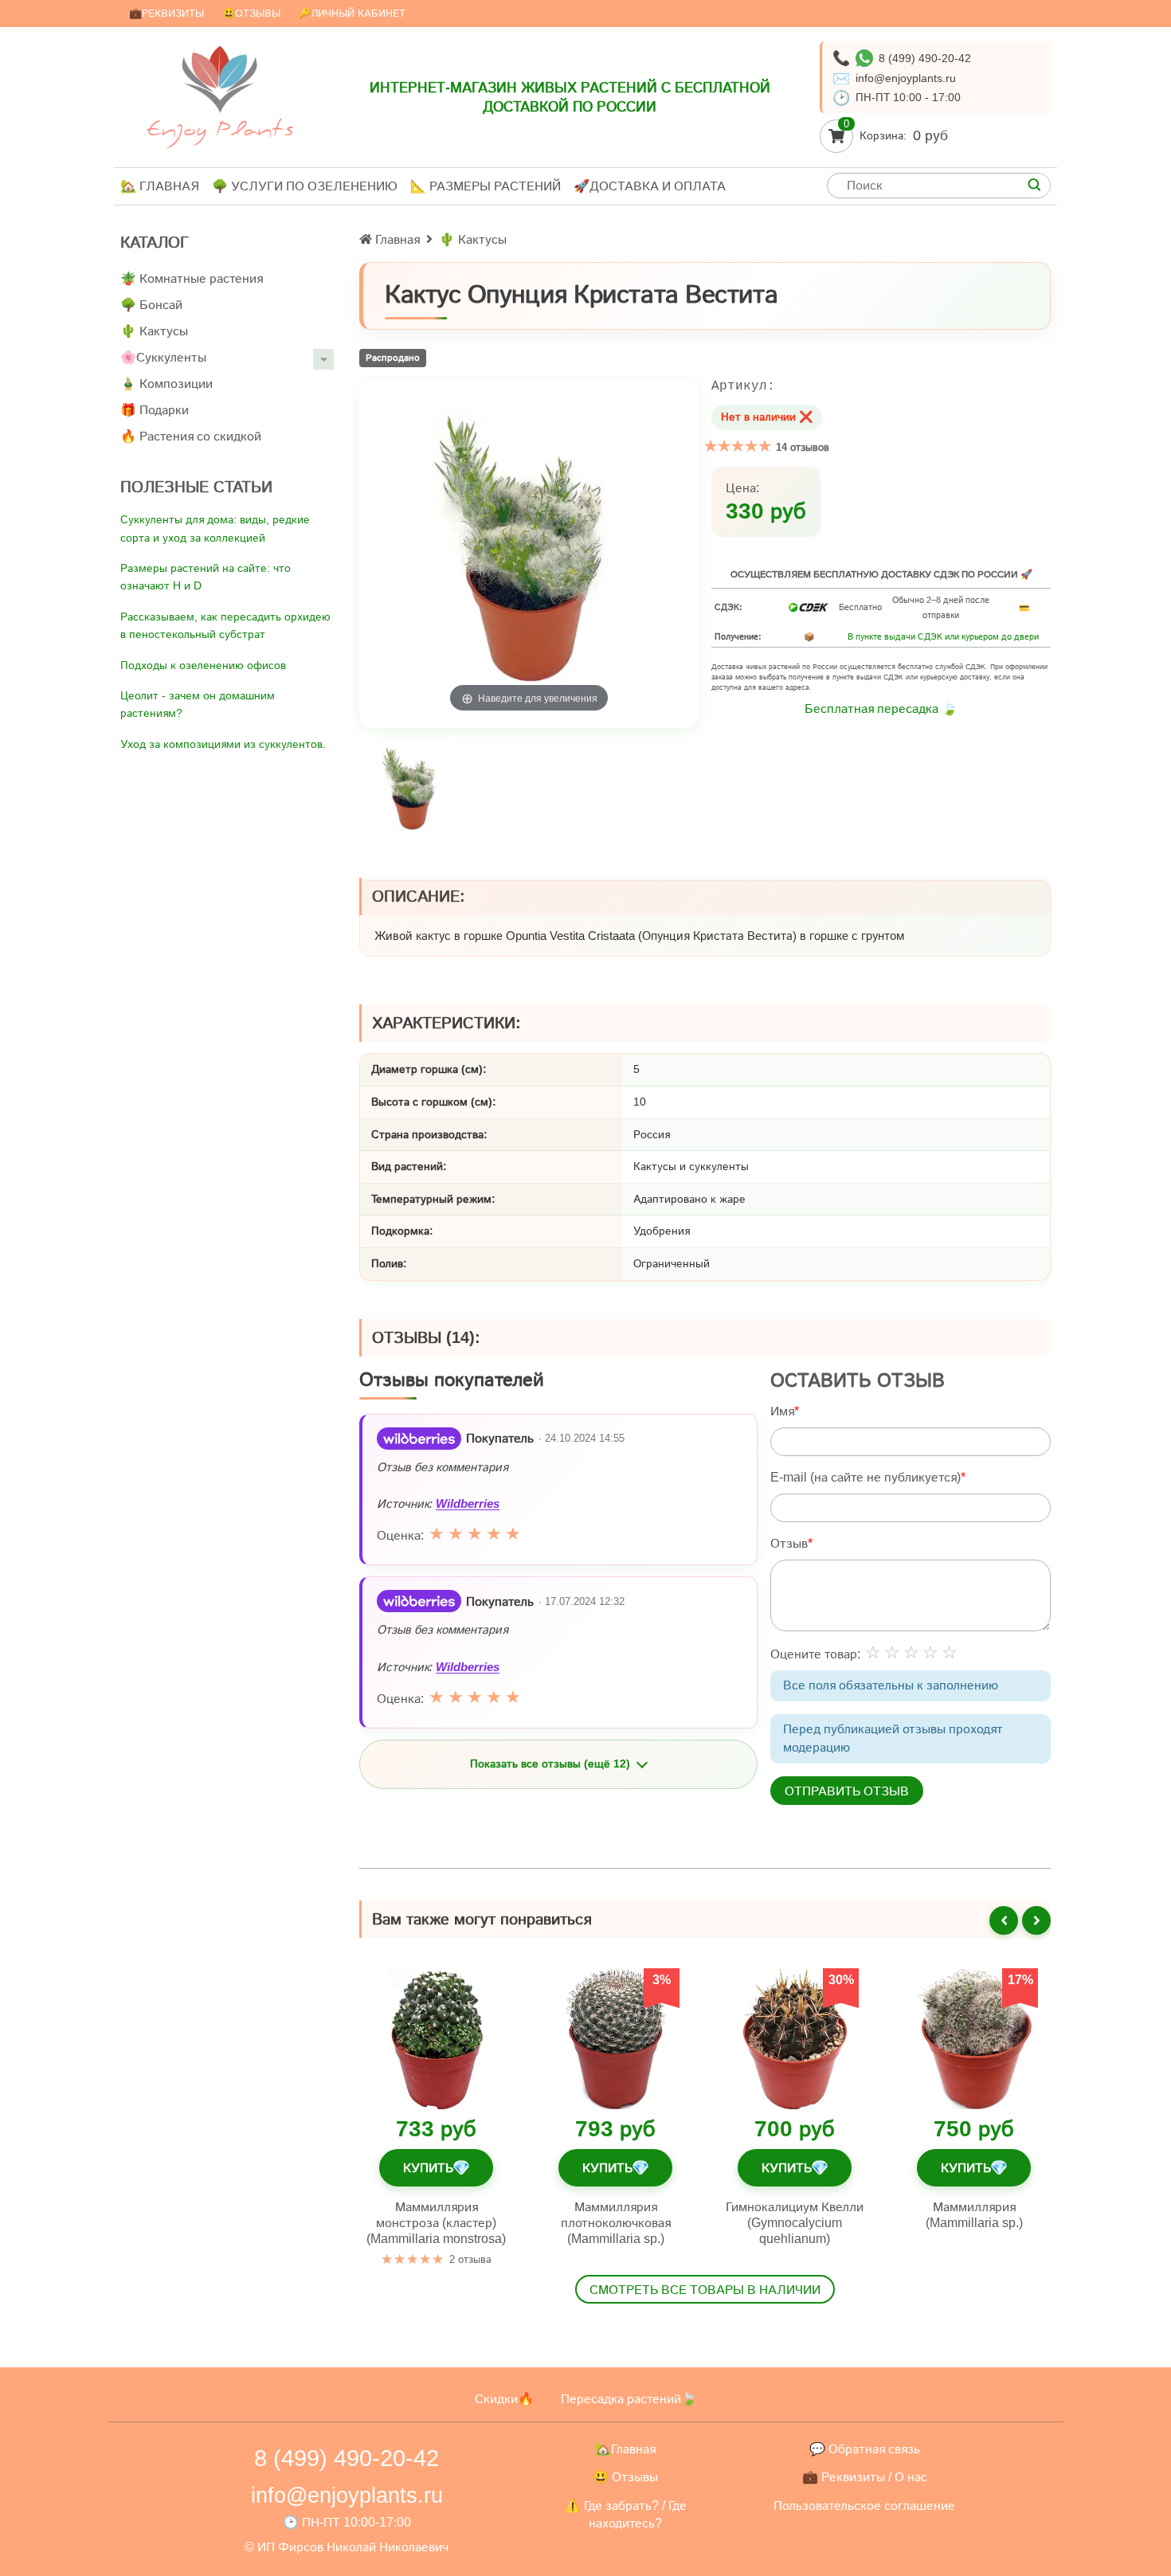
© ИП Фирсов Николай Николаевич (347, 2547)
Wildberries (468, 1503)
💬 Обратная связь (865, 2449)
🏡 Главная (160, 186)
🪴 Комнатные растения (192, 278)
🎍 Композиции (166, 384)
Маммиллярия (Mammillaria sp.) (974, 2215)
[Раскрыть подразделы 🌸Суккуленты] (323, 359)
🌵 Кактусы (154, 331)
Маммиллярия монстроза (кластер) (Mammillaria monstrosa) (436, 2223)
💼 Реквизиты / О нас (865, 2477)
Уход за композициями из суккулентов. (223, 744)
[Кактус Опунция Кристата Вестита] (411, 790)
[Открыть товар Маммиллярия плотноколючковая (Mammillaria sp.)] (615, 2039)
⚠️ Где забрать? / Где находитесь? (626, 2514)
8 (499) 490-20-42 (925, 58)
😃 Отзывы (625, 2477)
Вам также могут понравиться (482, 1919)
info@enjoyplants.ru (906, 78)
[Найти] (1034, 186)
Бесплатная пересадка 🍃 (881, 709)
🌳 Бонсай (151, 305)
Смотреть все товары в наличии (705, 2290)
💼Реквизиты (166, 13)
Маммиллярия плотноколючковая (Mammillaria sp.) (616, 2223)
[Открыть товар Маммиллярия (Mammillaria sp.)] (974, 2039)
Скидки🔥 (504, 2399)
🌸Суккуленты (163, 357)
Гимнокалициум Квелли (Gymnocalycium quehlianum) (795, 2223)
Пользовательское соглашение (864, 2506)
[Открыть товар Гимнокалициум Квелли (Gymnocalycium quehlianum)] (795, 2039)
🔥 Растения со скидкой (191, 436)
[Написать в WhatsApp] (864, 58)
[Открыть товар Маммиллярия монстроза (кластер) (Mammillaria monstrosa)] (436, 2039)
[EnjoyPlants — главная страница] (220, 97)
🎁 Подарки (155, 410)
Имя (782, 1410)
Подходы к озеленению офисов (203, 665)
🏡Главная (625, 2449)
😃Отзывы (251, 13)
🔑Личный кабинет (352, 13)
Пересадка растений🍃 (629, 2399)
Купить (436, 2168)
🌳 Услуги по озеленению (305, 186)
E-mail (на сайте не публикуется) (866, 1476)
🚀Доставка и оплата (650, 186)
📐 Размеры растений (486, 186)
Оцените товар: (815, 1653)
